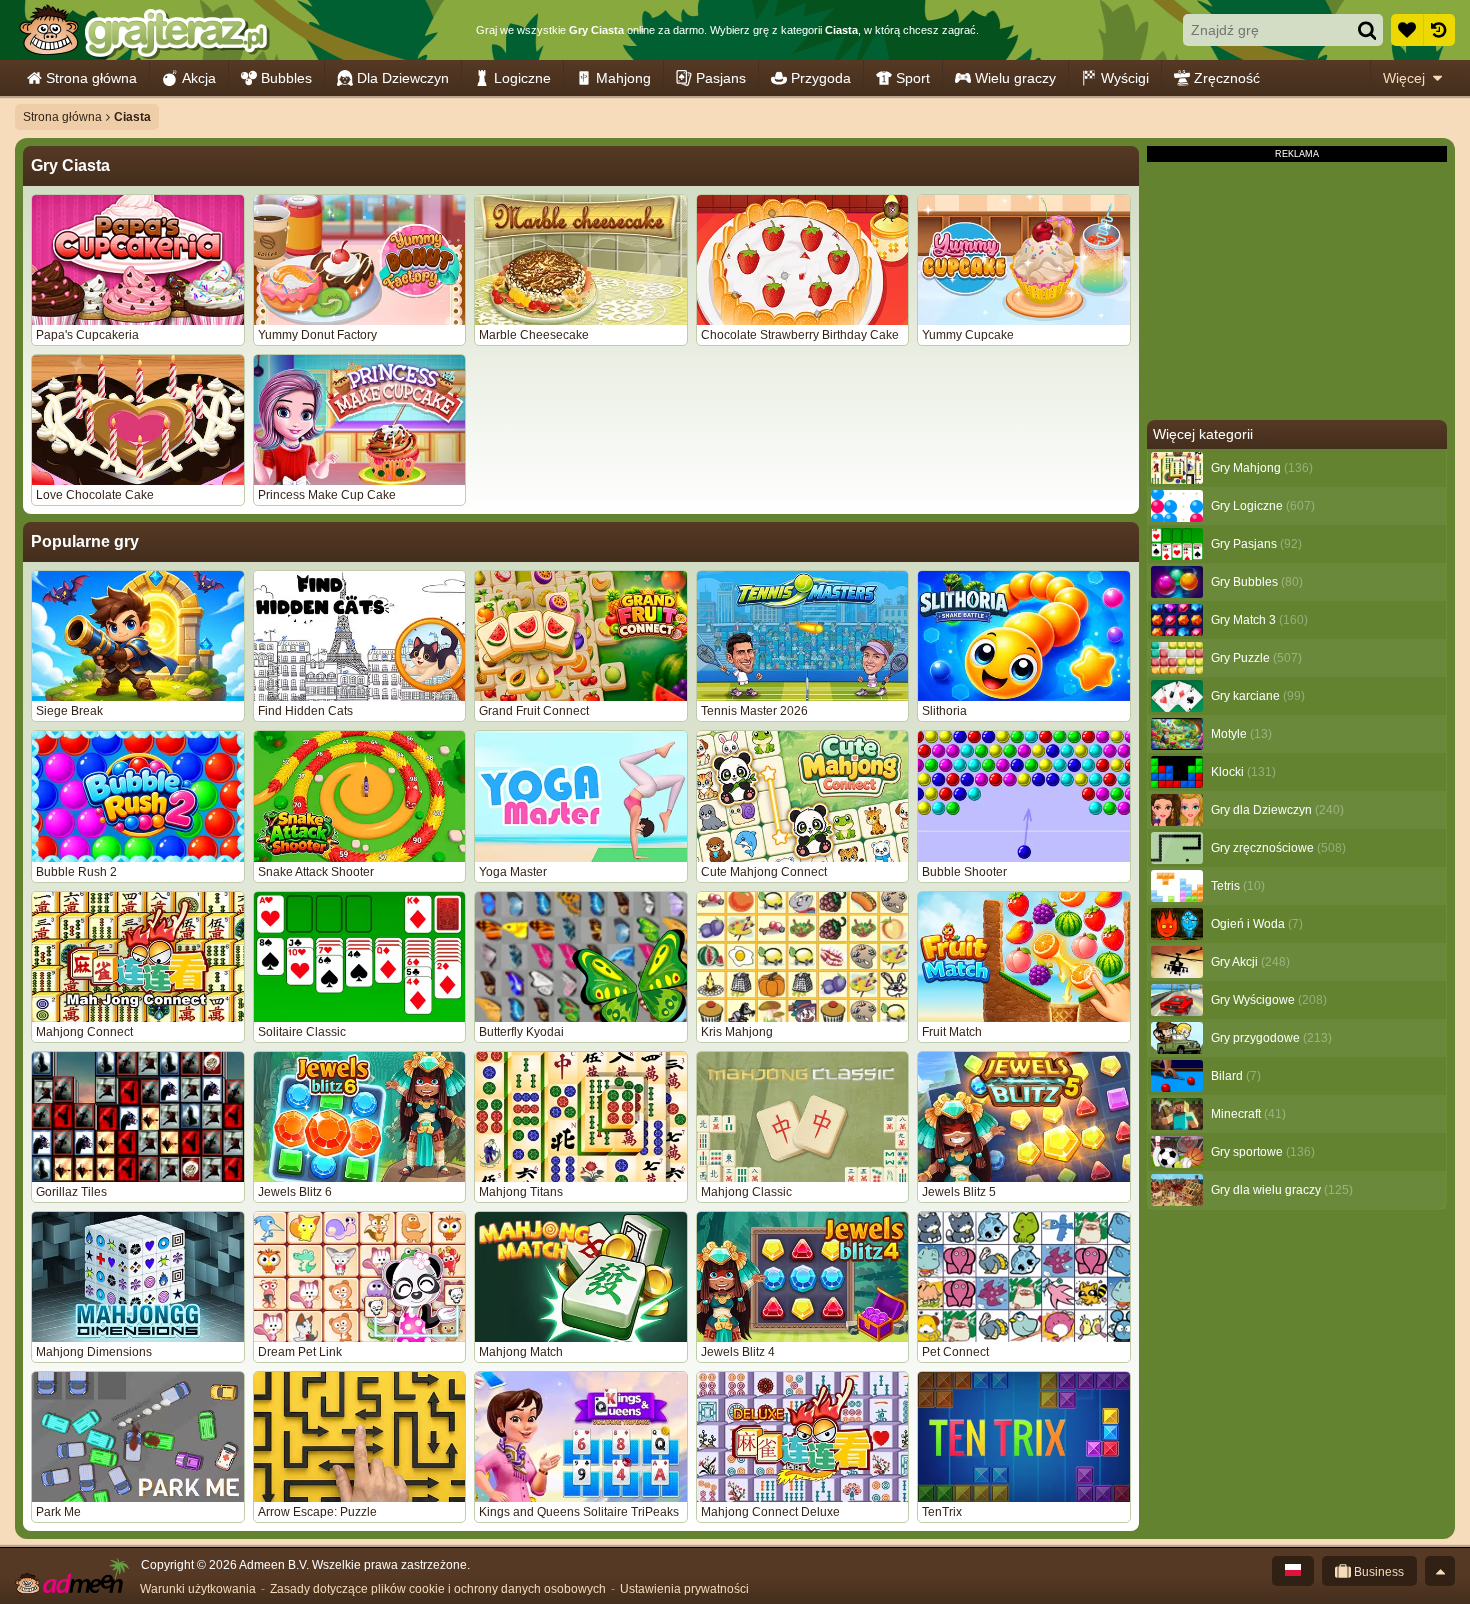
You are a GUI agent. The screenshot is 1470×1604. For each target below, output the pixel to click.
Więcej (1404, 78)
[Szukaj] (1367, 30)
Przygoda (821, 78)
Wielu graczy (1015, 78)
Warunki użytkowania (198, 1589)
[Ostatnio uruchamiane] (1439, 30)
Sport (913, 78)
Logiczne (522, 78)
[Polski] (1293, 1571)
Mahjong (623, 78)
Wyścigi (1125, 78)
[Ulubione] (1407, 30)
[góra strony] (1440, 1571)
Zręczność (1227, 78)
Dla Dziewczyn (403, 78)
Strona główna (91, 78)
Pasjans (721, 78)
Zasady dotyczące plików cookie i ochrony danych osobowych (438, 1589)
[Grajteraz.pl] (143, 30)
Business (1377, 1572)
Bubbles (286, 78)
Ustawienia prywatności (684, 1589)
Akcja (199, 78)
